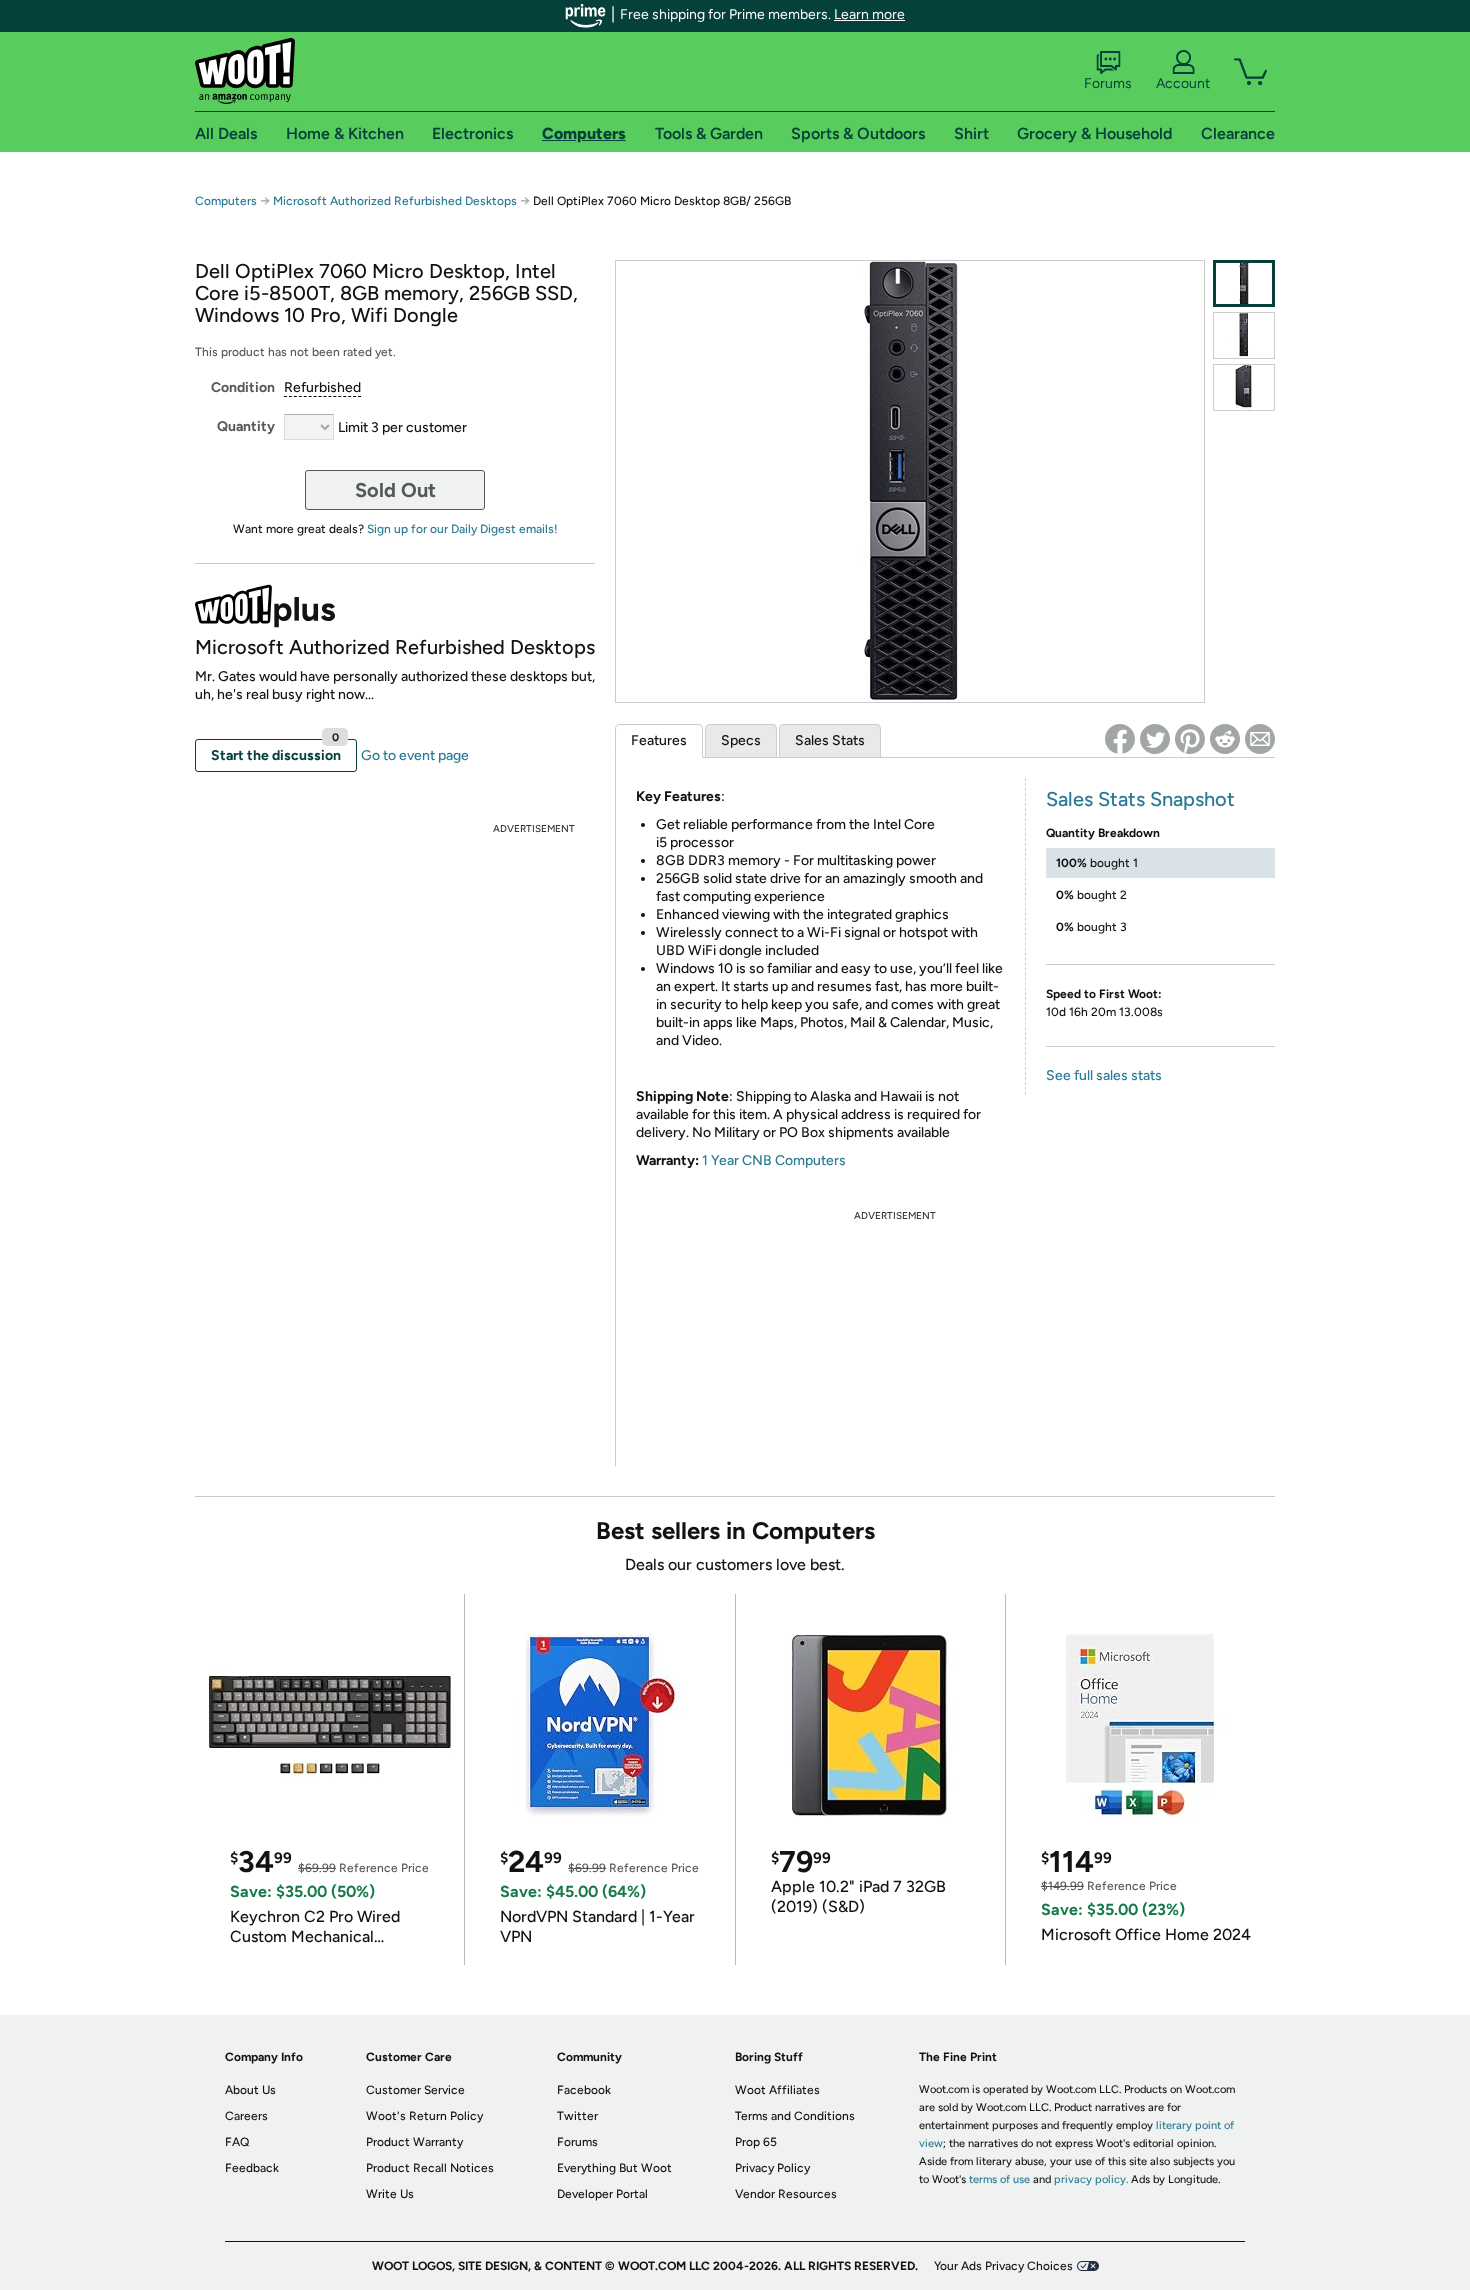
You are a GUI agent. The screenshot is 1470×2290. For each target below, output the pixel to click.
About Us (250, 2090)
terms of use (999, 2179)
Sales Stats (830, 740)
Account (1183, 83)
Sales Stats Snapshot (1140, 799)
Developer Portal (602, 2194)
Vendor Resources (786, 2194)
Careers (246, 2116)
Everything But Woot (614, 2168)
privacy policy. (1091, 2179)
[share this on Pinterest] (1190, 739)
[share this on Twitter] (1155, 739)
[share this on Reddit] (1225, 739)
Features (659, 740)
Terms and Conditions (795, 2116)
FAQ (237, 2142)
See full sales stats (1104, 1075)
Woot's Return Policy (424, 2116)
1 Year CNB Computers (774, 1160)
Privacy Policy (772, 2168)
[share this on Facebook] (1120, 739)
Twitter (577, 2116)
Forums (1108, 83)
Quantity (246, 426)
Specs (741, 740)
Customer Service (415, 2090)
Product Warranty (414, 2142)
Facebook (584, 2090)
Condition (243, 387)
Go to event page (415, 755)
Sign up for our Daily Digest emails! (462, 529)
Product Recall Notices (430, 2168)
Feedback (252, 2168)
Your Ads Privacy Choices (1003, 2266)
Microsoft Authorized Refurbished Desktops (395, 201)
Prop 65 (756, 2142)
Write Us (390, 2194)
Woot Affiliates (777, 2090)
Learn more (869, 14)
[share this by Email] (1260, 739)
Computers (226, 201)
